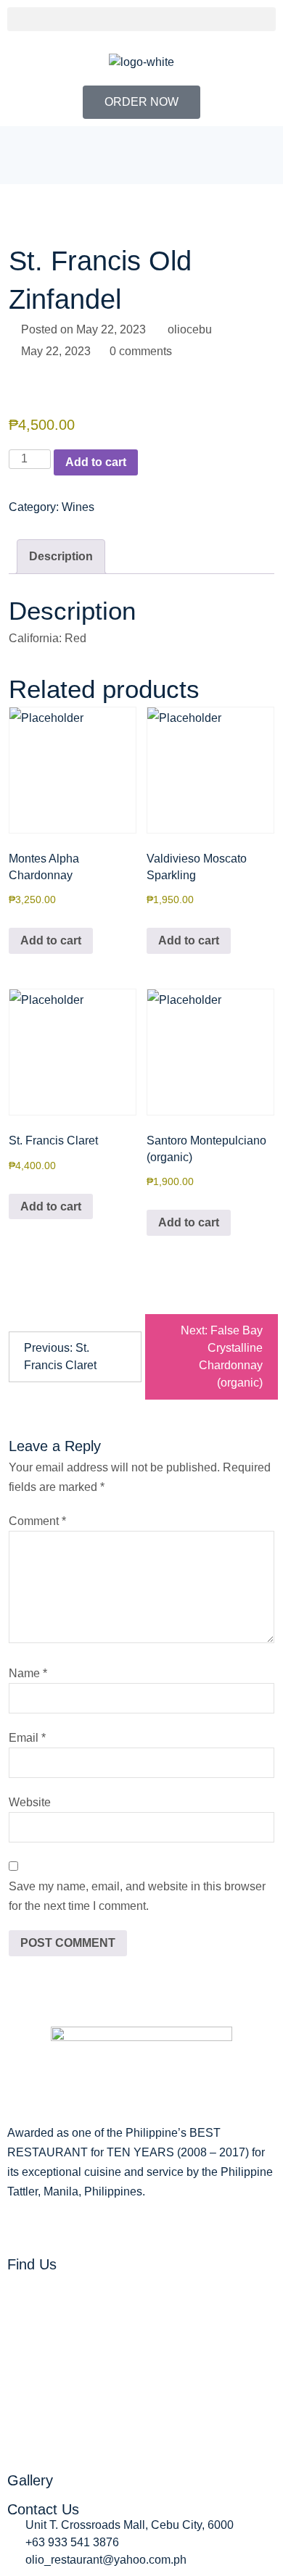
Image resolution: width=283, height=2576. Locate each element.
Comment (37, 1521)
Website (30, 1802)
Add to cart (96, 462)
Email (27, 1738)
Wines (78, 507)
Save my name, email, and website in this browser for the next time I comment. (137, 1896)
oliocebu (190, 329)
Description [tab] (61, 556)
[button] (141, 19)
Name (28, 1673)
